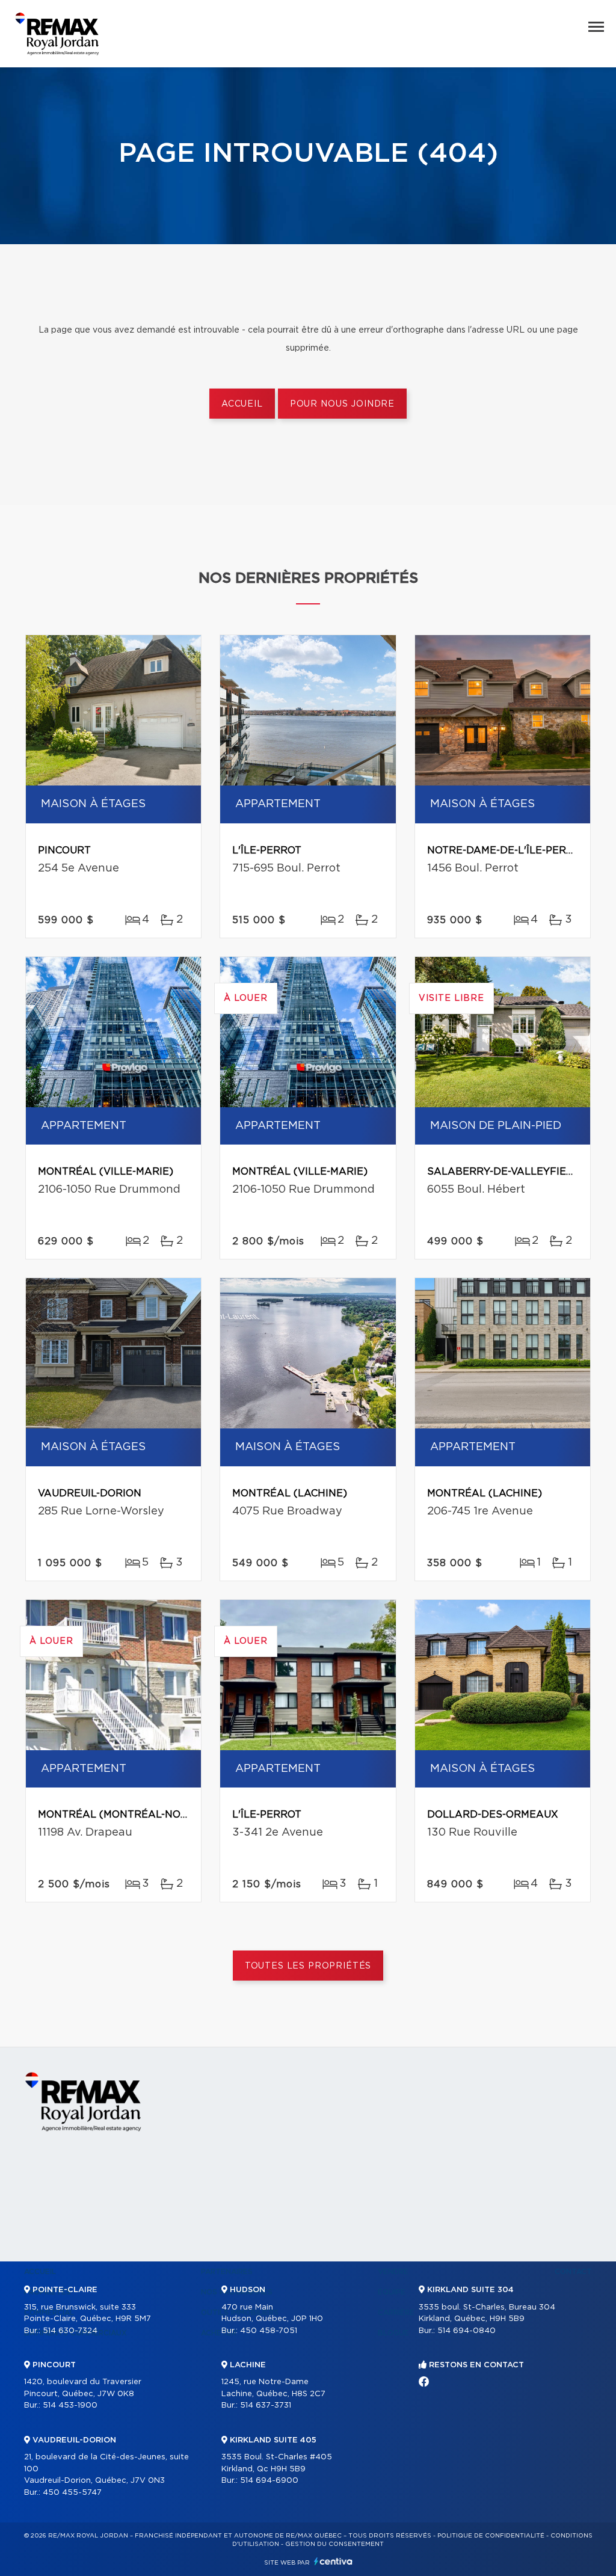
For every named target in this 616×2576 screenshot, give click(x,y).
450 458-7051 (269, 2331)
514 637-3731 (266, 2405)
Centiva (333, 2561)
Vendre (393, 2272)
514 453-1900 (70, 2405)
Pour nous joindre (342, 404)
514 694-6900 (269, 2481)
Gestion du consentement (334, 2544)
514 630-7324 (70, 2331)
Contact (573, 2272)
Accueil (242, 404)
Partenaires (227, 2272)
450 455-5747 (72, 2493)
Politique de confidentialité (491, 2536)
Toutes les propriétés (308, 1966)
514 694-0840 (467, 2331)
